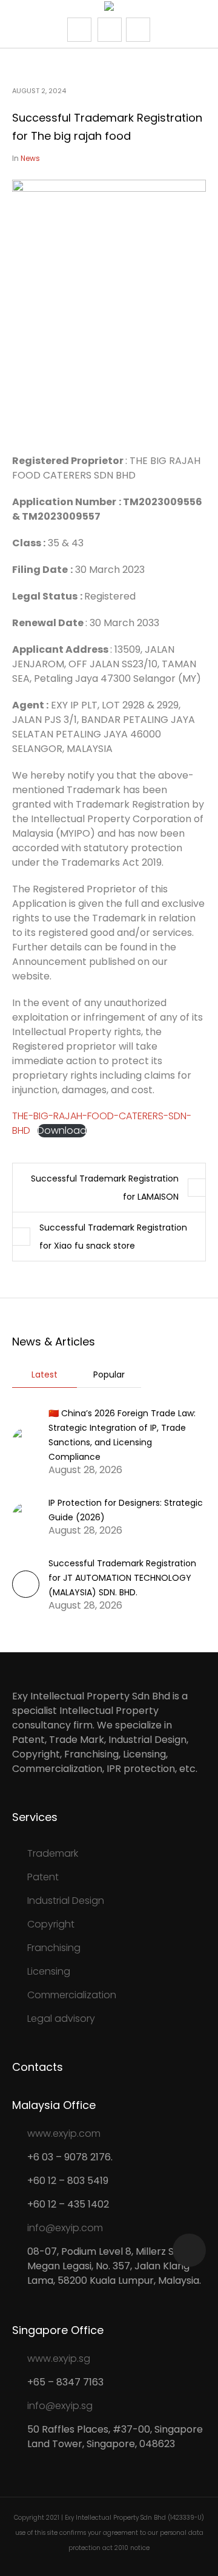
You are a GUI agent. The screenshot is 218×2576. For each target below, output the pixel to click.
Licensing (49, 1971)
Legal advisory (61, 2019)
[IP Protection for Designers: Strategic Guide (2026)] (26, 1516)
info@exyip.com (65, 2228)
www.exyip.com (64, 2133)
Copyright (51, 1924)
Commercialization (72, 1995)
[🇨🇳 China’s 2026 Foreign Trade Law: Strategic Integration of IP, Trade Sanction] (26, 1441)
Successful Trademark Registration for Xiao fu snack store (113, 1237)
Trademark (53, 1853)
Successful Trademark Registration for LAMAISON (105, 1188)
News (30, 158)
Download (62, 1131)
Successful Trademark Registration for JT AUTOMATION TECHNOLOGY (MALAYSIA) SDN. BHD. (122, 1578)
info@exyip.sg (60, 2406)
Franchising (54, 1948)
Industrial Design (66, 1901)
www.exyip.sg (59, 2359)
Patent (43, 1877)
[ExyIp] (109, 8)
